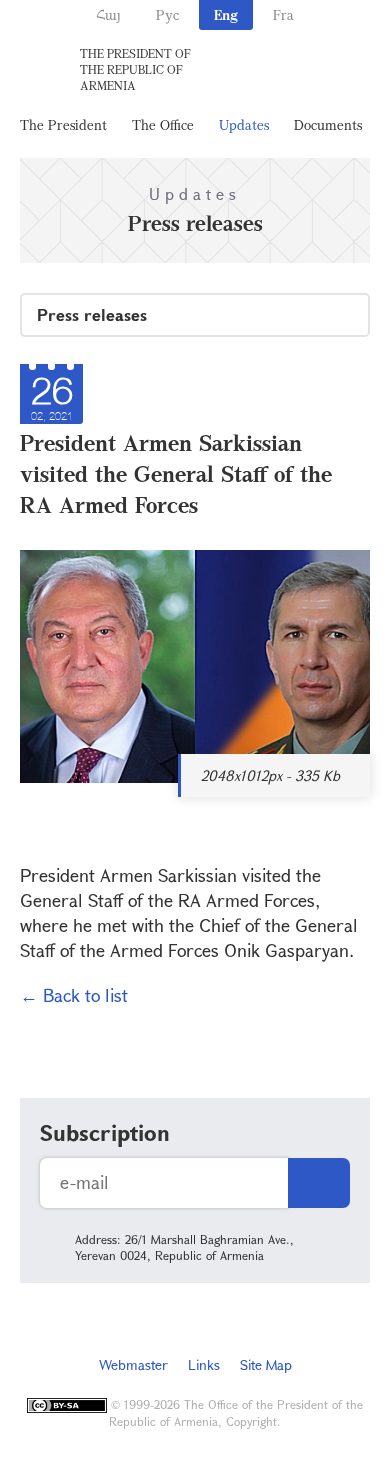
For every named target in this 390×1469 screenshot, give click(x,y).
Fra (283, 14)
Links (204, 1364)
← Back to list (74, 995)
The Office (163, 124)
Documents (328, 124)
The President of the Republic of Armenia (135, 69)
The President (63, 124)
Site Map (266, 1364)
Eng (226, 14)
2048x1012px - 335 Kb (270, 775)
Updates (244, 124)
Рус (167, 14)
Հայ (108, 14)
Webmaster (133, 1364)
